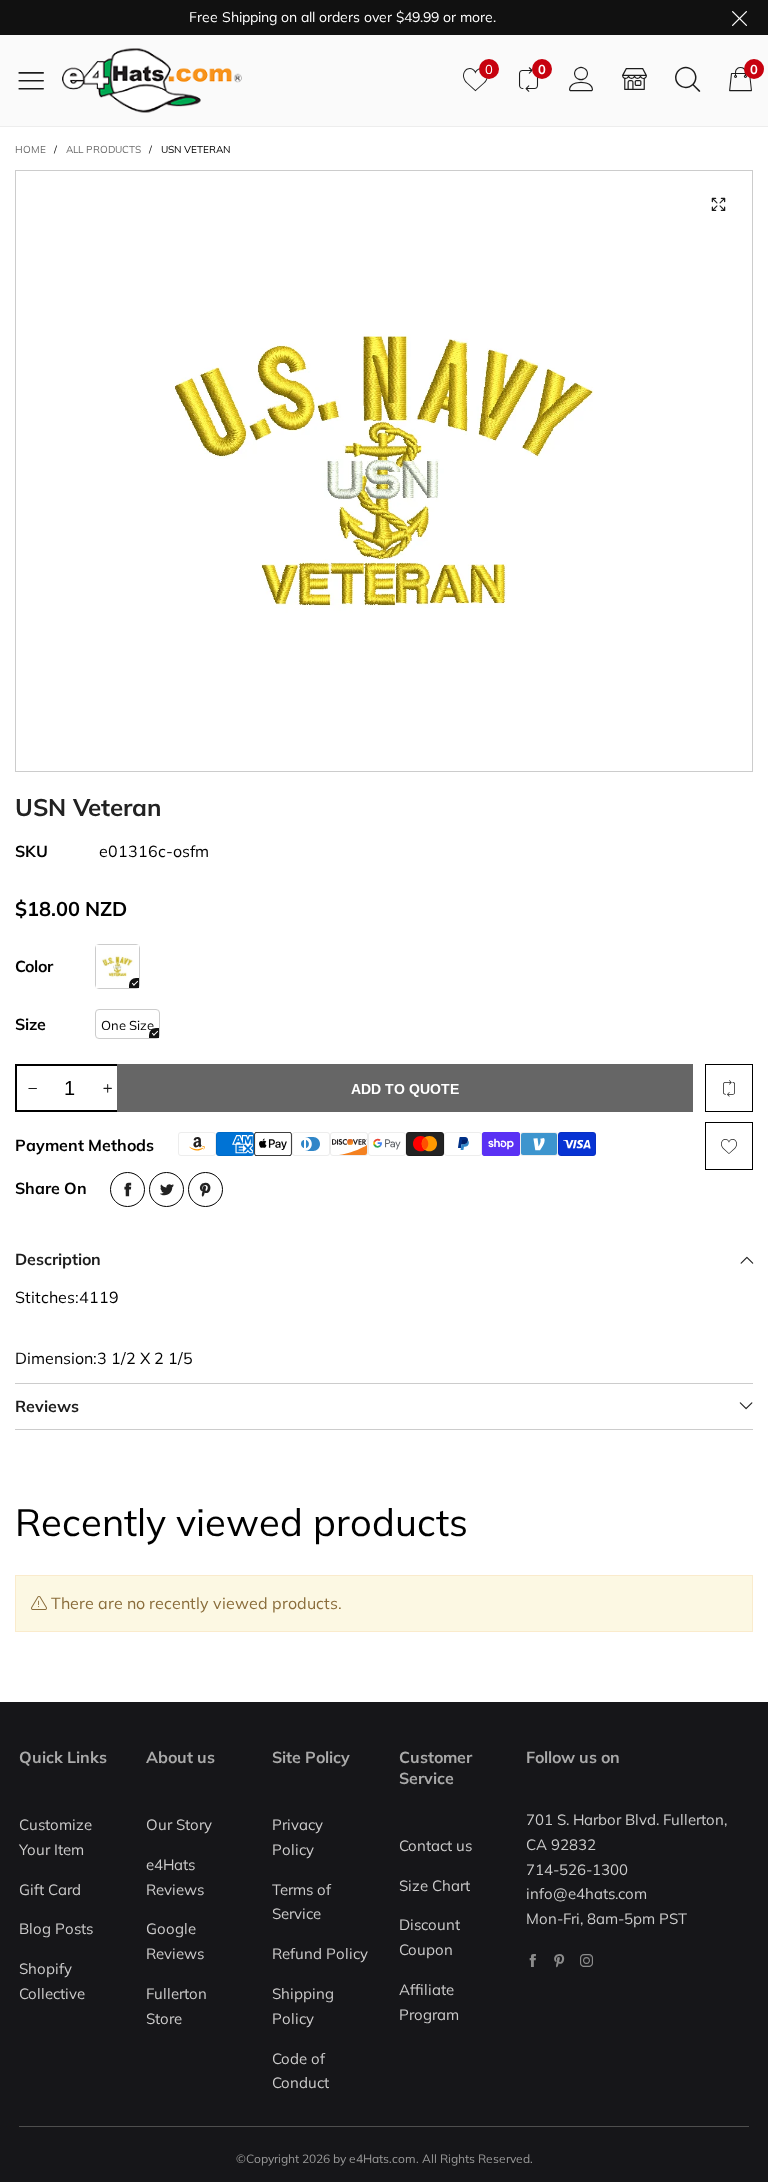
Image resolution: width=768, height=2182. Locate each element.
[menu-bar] (38, 80)
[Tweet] (166, 1189)
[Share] (127, 1189)
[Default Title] (117, 966)
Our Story (179, 1824)
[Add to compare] (729, 1088)
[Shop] (634, 80)
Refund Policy (320, 1953)
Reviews (47, 1406)
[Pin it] (205, 1189)
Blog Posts (56, 1928)
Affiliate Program (429, 2002)
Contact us (435, 1845)
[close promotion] (739, 17)
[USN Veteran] (384, 471)
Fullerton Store (176, 2006)
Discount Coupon (429, 1937)
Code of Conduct (300, 2071)
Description (58, 1259)
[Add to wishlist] (729, 1146)
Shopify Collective (52, 1981)
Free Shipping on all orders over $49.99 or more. (324, 17)
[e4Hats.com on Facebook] (532, 1960)
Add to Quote (405, 1089)
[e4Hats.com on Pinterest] (559, 1960)
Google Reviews (175, 1941)
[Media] (718, 205)
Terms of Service (301, 1902)
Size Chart (434, 1885)
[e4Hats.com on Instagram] (586, 1960)
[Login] (581, 80)
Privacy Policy (297, 1837)
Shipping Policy (303, 2006)
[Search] (687, 80)
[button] (32, 1088)
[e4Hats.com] (255, 80)
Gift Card (50, 1889)
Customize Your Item (55, 1837)
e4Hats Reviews (175, 1877)
